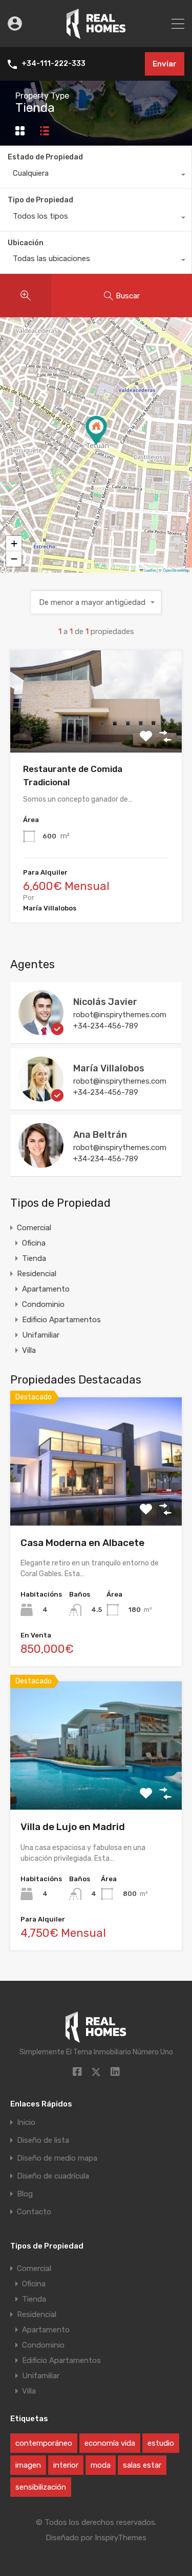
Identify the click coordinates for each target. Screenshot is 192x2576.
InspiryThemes (121, 2538)
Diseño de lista (43, 2140)
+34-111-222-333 (54, 64)
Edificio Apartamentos (61, 1320)
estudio (161, 2443)
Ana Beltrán (100, 1135)
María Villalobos (109, 1068)
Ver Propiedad (96, 732)
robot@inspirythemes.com (120, 1015)
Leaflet (150, 570)
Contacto (34, 2212)
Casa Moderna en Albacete (82, 1543)
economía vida (110, 2443)
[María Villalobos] (41, 1097)
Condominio (43, 1304)
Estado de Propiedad (45, 157)
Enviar (165, 64)
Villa (29, 1350)
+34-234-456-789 (106, 1026)
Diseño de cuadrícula (53, 2176)
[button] (96, 430)
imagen (28, 2465)
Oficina (34, 1243)
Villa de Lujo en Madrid (73, 1827)
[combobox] (96, 176)
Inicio (26, 2123)
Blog (25, 2194)
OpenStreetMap (176, 570)
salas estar (142, 2465)
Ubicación (26, 243)
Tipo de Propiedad (40, 200)
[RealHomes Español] (96, 35)
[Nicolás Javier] (41, 1031)
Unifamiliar (41, 1335)
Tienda (34, 1258)
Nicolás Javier (105, 1002)
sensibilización (41, 2487)
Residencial (37, 1274)
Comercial (34, 1228)
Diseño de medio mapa (57, 2158)
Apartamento (46, 1289)
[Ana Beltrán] (41, 1163)
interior (66, 2465)
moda (101, 2465)
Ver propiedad (96, 1500)
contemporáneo (44, 2443)
